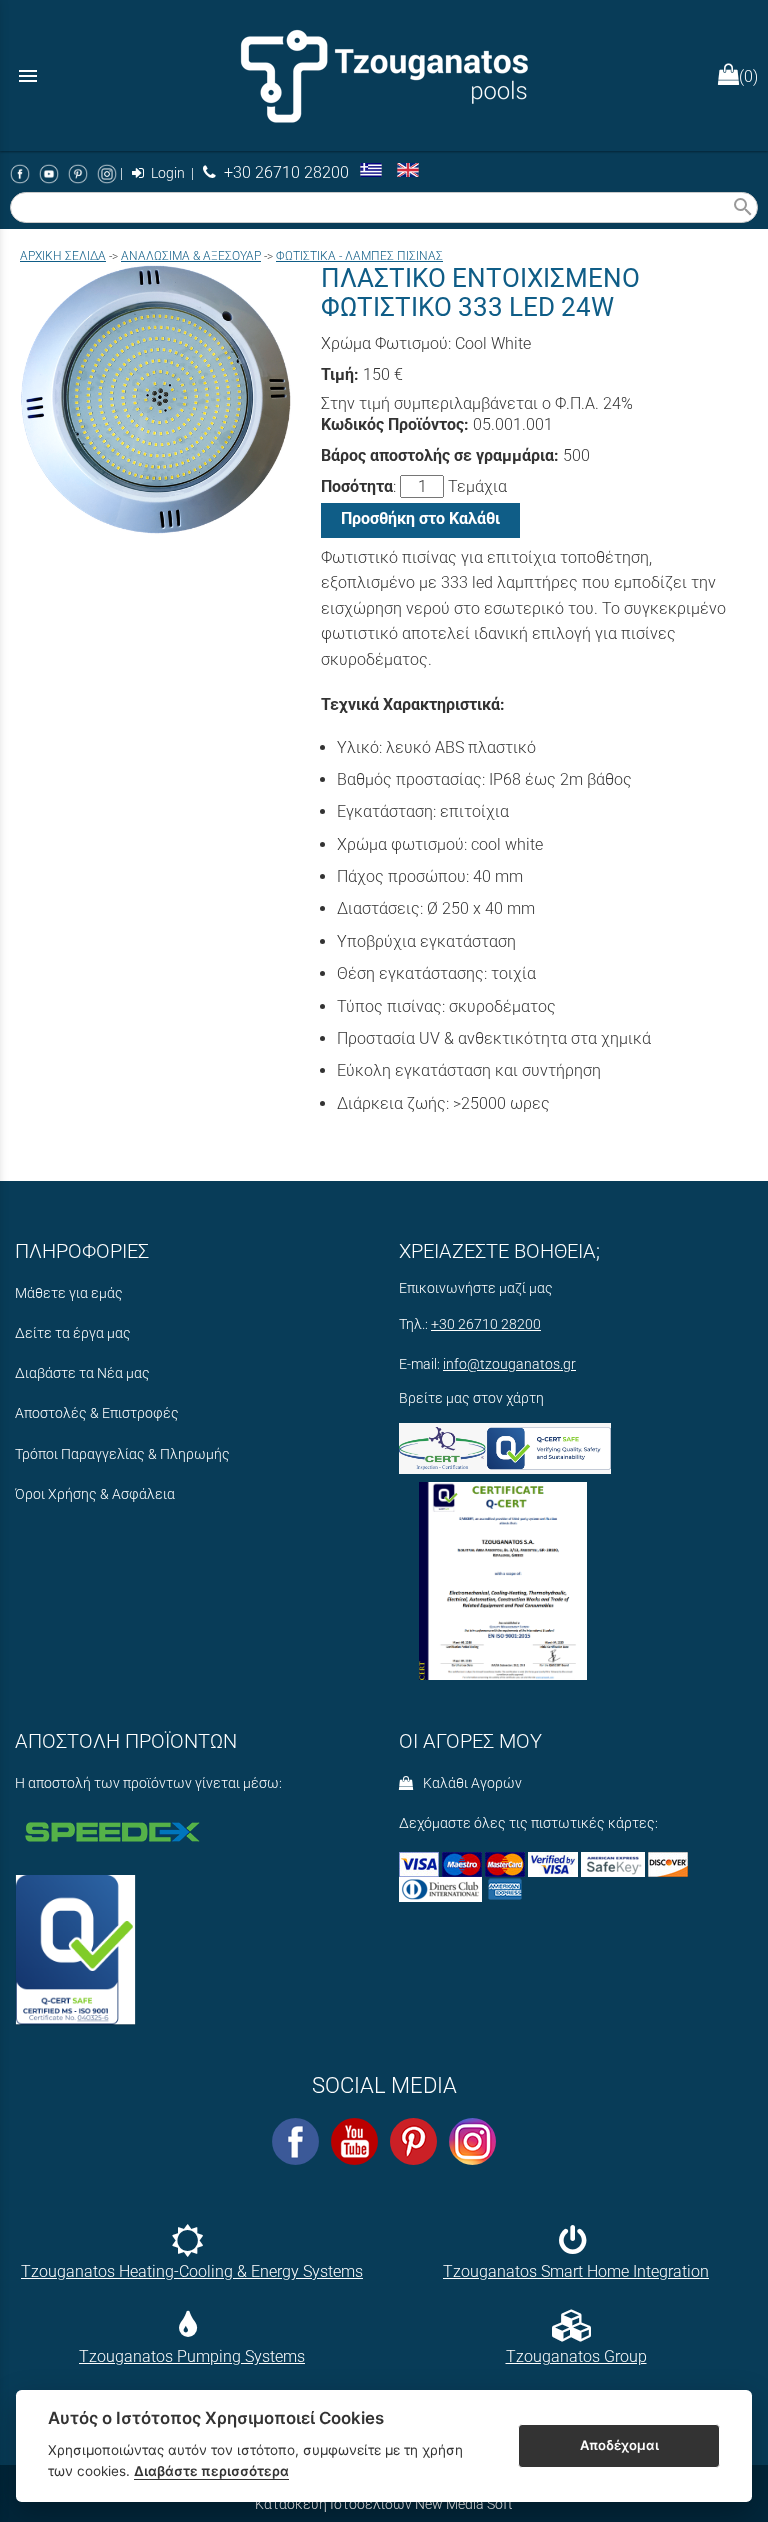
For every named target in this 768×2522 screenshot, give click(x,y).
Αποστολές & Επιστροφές (97, 1413)
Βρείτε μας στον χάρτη (471, 1398)
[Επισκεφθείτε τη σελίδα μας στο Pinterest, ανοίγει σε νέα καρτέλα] (78, 173)
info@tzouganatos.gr (509, 1364)
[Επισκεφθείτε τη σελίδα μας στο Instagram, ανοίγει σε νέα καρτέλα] (107, 173)
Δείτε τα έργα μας (73, 1333)
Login (166, 173)
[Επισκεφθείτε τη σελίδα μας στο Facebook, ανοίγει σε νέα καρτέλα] (20, 173)
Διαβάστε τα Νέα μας (82, 1373)
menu (28, 76)
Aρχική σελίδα (63, 256)
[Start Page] (384, 75)
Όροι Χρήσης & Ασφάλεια (95, 1494)
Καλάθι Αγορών (469, 1783)
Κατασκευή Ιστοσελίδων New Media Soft (384, 2504)
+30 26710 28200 (282, 172)
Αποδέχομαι (619, 2445)
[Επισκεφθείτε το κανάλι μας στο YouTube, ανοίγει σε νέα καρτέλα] (49, 173)
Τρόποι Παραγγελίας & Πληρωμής (122, 1454)
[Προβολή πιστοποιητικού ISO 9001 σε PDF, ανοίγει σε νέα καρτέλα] (503, 1575)
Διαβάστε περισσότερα (211, 2471)
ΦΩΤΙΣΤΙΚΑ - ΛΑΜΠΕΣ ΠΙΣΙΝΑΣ (359, 256)
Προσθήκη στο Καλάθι (420, 518)
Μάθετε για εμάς (69, 1293)
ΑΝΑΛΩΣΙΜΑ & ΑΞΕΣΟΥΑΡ (191, 256)
